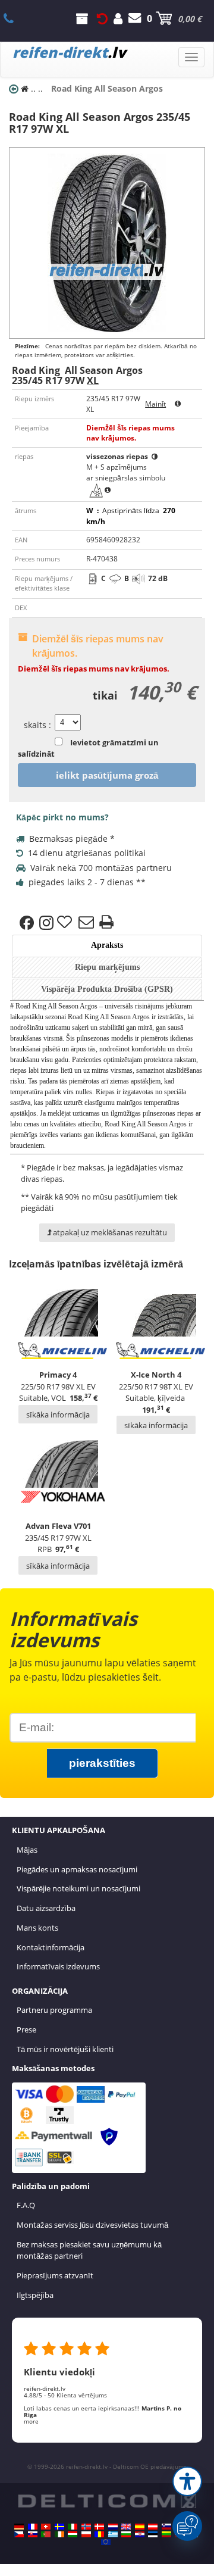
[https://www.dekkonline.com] (86, 2527)
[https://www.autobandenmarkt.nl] (113, 2527)
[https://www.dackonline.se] (59, 2527)
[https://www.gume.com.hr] (140, 2534)
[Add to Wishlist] (66, 923)
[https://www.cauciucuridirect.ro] (99, 2534)
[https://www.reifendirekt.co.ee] (153, 2534)
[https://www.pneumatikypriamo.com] (33, 2534)
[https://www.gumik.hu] (73, 2534)
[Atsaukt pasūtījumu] (102, 18)
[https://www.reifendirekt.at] (153, 2527)
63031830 (15, 18)
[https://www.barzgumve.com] (126, 2534)
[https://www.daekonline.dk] (99, 2527)
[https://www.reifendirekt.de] (19, 2527)
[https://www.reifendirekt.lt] (166, 2534)
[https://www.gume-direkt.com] (166, 2527)
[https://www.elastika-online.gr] (113, 2534)
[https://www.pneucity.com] (46, 2534)
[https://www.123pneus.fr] (33, 2527)
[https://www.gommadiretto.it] (73, 2527)
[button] (187, 2481)
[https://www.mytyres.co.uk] (126, 2527)
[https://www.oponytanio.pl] (86, 2534)
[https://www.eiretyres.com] (59, 2534)
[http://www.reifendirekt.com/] (106, 2542)
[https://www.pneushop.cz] (19, 2534)
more (31, 2421)
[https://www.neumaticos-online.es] (140, 2527)
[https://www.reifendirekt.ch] (46, 2527)
